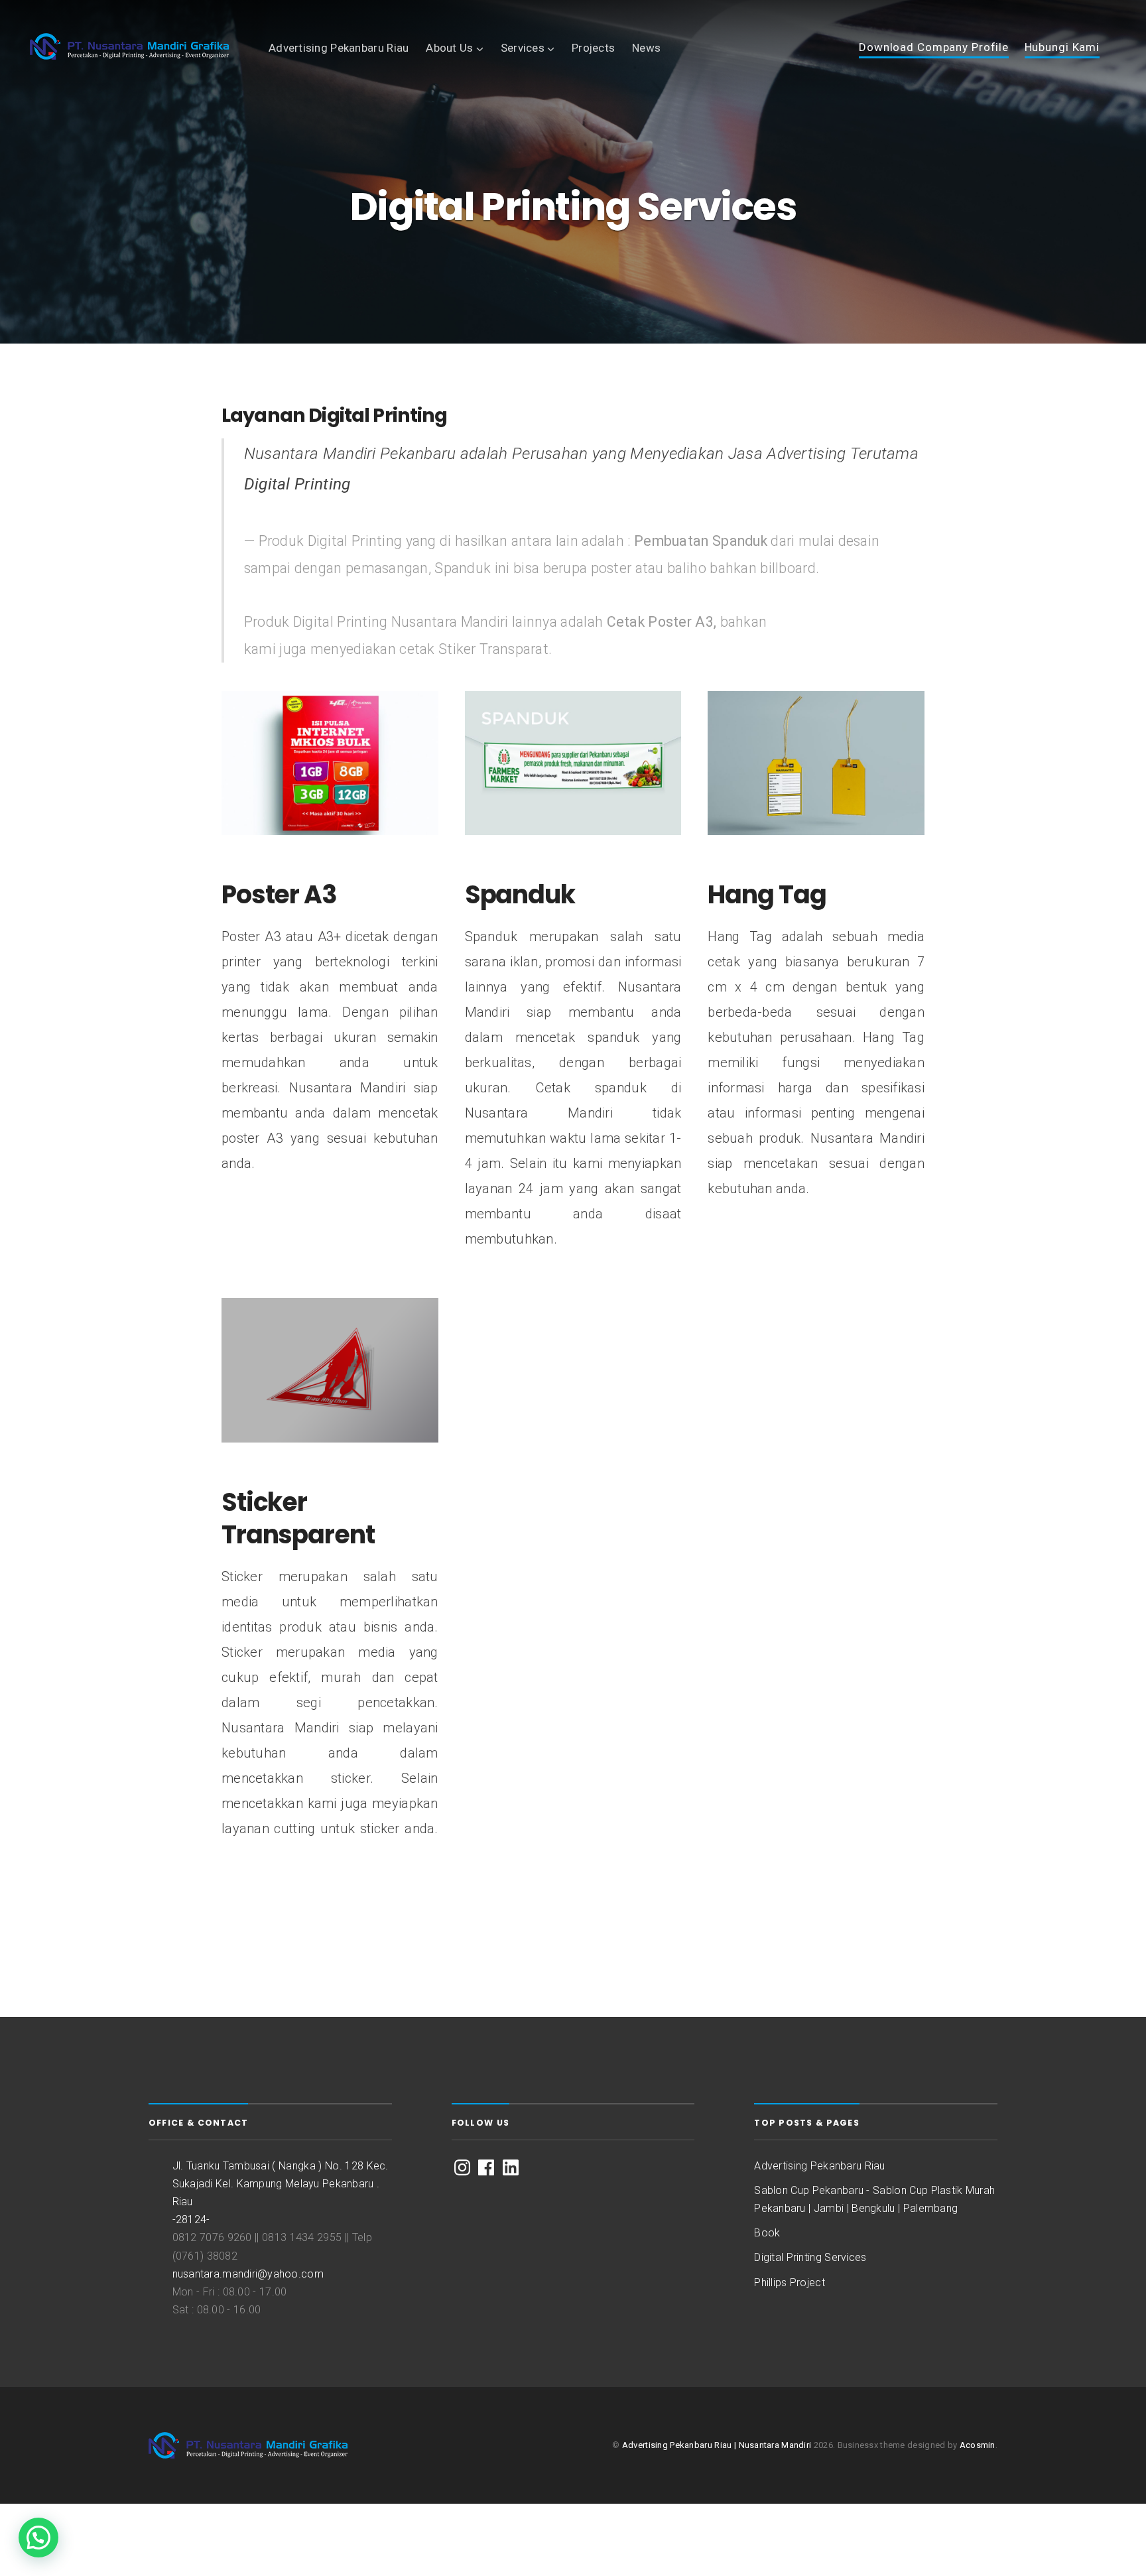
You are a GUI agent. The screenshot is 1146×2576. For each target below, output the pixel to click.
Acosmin (978, 2445)
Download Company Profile (934, 48)
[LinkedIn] (511, 2167)
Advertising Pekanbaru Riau (339, 48)
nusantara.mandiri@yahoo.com (248, 2274)
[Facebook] (486, 2167)
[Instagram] (462, 2167)
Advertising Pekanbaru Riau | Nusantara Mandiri (717, 2445)
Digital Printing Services (810, 2257)
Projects (593, 48)
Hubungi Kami (1062, 48)
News (646, 48)
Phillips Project (790, 2283)
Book (767, 2233)
